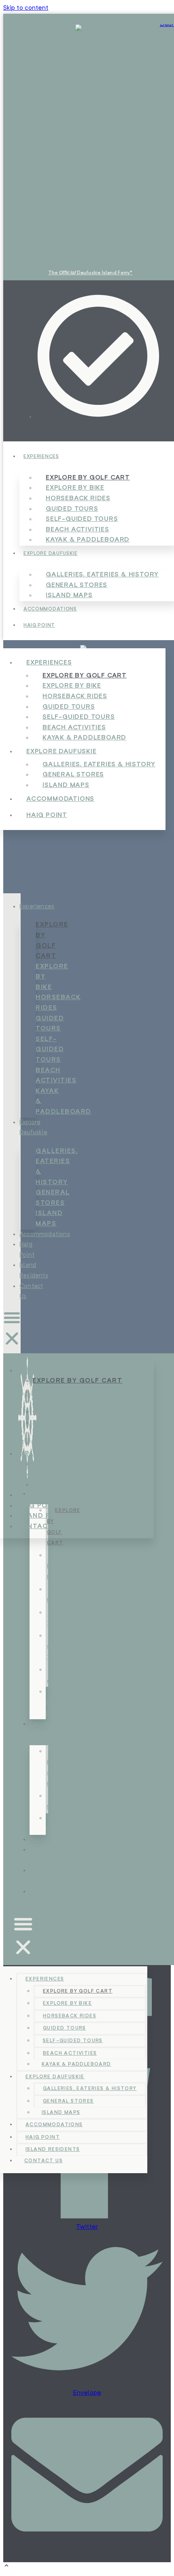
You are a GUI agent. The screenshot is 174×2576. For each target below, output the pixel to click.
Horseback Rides (58, 1003)
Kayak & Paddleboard (88, 540)
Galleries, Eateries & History (57, 1167)
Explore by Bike (52, 977)
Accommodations (50, 609)
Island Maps (69, 596)
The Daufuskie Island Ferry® (90, 273)
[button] (12, 1330)
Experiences (41, 457)
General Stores (53, 1198)
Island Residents (53, 2150)
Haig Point (39, 626)
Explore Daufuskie (51, 554)
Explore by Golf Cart (52, 941)
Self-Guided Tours (50, 1050)
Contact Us (40, 1527)
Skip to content (26, 8)
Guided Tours (50, 1024)
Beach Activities (56, 1076)
